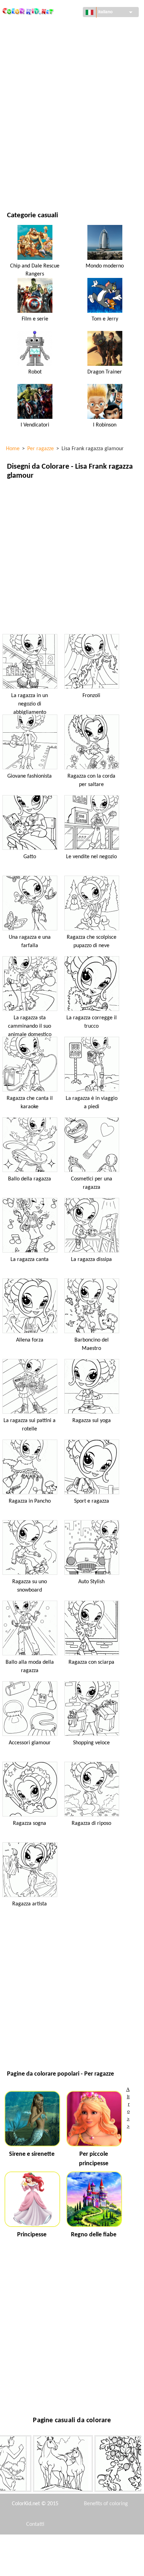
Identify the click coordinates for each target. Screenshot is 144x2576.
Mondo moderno (105, 266)
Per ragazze (21, 99)
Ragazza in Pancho (30, 1501)
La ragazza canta (30, 1260)
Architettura (23, 56)
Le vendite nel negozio (91, 857)
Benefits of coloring (106, 2504)
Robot (35, 372)
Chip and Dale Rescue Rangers (35, 270)
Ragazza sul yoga (92, 1421)
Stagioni (17, 113)
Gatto (30, 857)
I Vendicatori (35, 425)
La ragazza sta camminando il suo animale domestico (30, 1026)
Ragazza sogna (30, 1823)
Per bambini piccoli (29, 141)
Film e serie (20, 170)
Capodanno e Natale (30, 156)
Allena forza (30, 1340)
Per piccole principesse (94, 2159)
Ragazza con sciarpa (91, 1662)
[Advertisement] (72, 557)
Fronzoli (91, 696)
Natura (15, 184)
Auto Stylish (91, 1582)
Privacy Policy (35, 2566)
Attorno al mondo (29, 41)
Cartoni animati (26, 84)
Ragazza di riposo (91, 1823)
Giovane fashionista (30, 776)
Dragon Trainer (105, 372)
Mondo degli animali (31, 70)
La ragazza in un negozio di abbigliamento (30, 704)
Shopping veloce (91, 1743)
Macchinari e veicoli (30, 27)
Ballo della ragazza (30, 1179)
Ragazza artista (30, 1904)
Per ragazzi (20, 127)
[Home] (28, 9)
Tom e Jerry (105, 319)
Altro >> (128, 2107)
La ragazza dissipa (91, 1260)
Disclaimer (46, 2545)
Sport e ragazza (92, 1501)
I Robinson (105, 425)
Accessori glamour (30, 1743)
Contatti (35, 2524)
